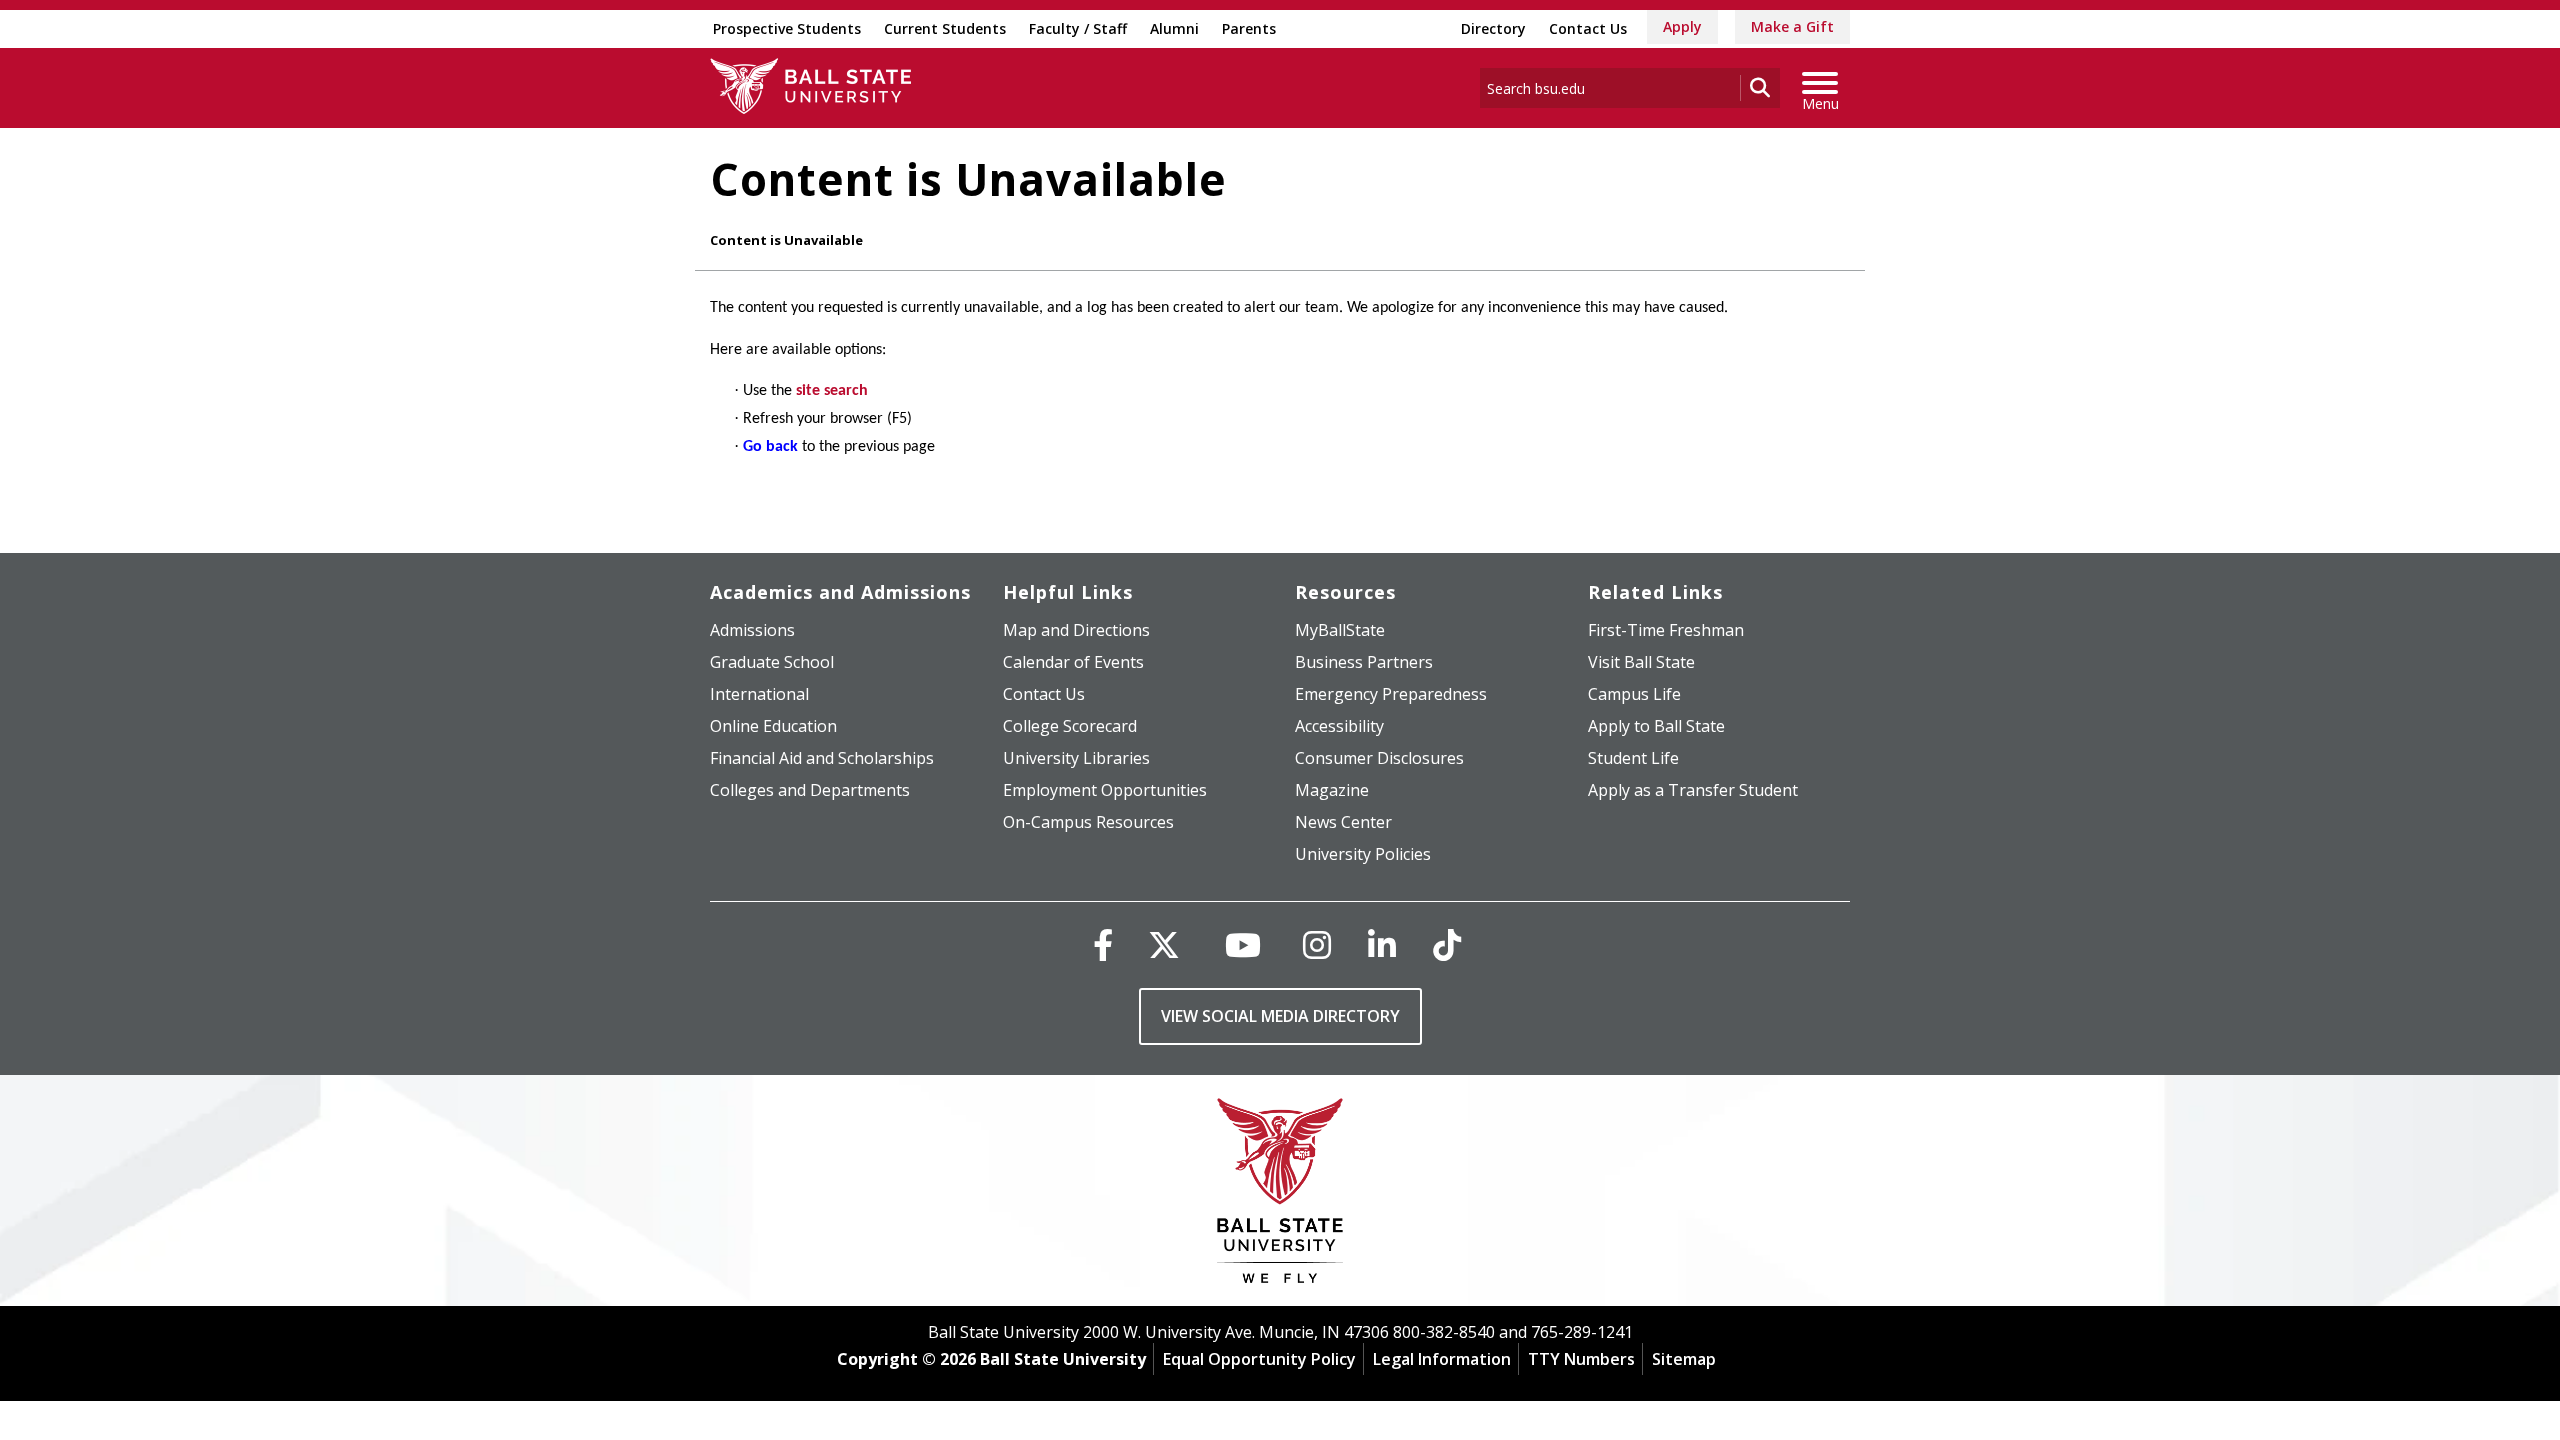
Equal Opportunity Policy (1259, 1359)
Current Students (945, 28)
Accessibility (1339, 726)
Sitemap (1684, 1359)
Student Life (1633, 758)
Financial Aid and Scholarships (822, 758)
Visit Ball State (1641, 662)
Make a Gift (1792, 26)
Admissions (752, 630)
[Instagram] (1317, 944)
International (759, 694)
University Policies (1363, 854)
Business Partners (1364, 662)
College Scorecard (1070, 726)
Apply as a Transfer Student (1693, 790)
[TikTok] (1447, 944)
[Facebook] (1103, 944)
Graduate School (772, 662)
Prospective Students (787, 28)
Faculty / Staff (1078, 28)
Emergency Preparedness (1391, 694)
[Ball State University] (1280, 1195)
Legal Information (1442, 1359)
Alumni (1174, 28)
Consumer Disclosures (1379, 758)
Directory (1493, 28)
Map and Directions (1076, 630)
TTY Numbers (1581, 1359)
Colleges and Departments (810, 790)
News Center (1343, 822)
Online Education (773, 726)
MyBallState (1340, 630)
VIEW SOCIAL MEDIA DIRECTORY (1280, 1016)
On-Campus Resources (1088, 822)
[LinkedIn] (1382, 944)
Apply (1682, 26)
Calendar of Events (1073, 662)
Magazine (1332, 790)
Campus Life (1634, 694)
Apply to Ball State (1656, 726)
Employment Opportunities (1105, 790)
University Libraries (1076, 758)
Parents (1249, 28)
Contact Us (1588, 28)
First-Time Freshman (1666, 630)
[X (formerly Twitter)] (1164, 944)
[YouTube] (1243, 944)
